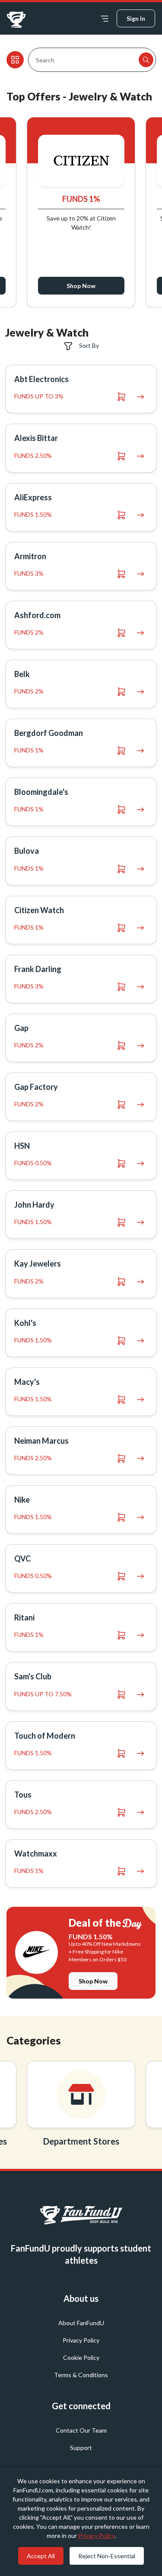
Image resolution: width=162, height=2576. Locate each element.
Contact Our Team (81, 2430)
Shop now (109, 286)
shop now (93, 1981)
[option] (81, 2106)
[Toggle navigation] (105, 18)
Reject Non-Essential (107, 2556)
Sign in (136, 18)
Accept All (41, 2556)
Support (81, 2448)
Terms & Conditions (81, 2375)
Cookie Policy (81, 2357)
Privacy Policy (81, 2340)
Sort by (88, 345)
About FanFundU (81, 2323)
